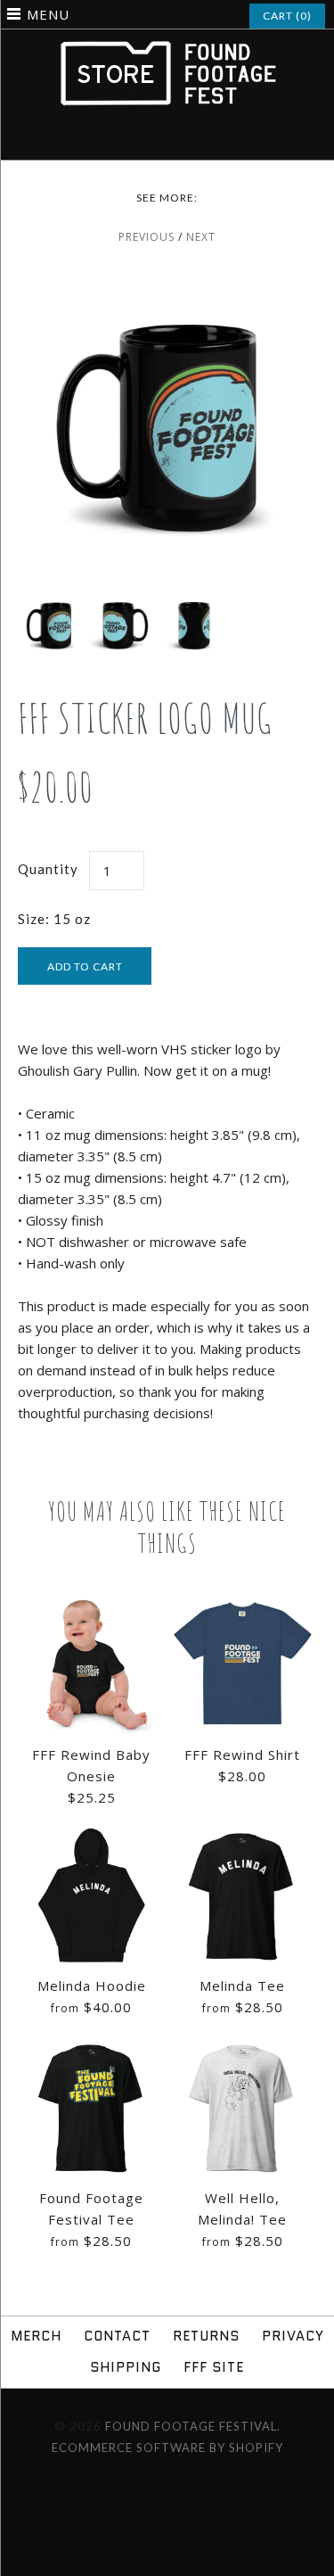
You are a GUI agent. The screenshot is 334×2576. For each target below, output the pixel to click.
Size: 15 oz (54, 919)
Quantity (48, 869)
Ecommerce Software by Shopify (167, 2448)
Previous (147, 237)
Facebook (133, 139)
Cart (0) (287, 16)
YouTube (202, 139)
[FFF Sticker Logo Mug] (167, 285)
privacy (293, 2336)
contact (117, 2336)
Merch (36, 2336)
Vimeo (179, 139)
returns (206, 2336)
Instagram (156, 139)
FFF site (214, 2367)
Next (201, 237)
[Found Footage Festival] (167, 49)
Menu (48, 14)
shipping (126, 2367)
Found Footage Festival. (193, 2426)
